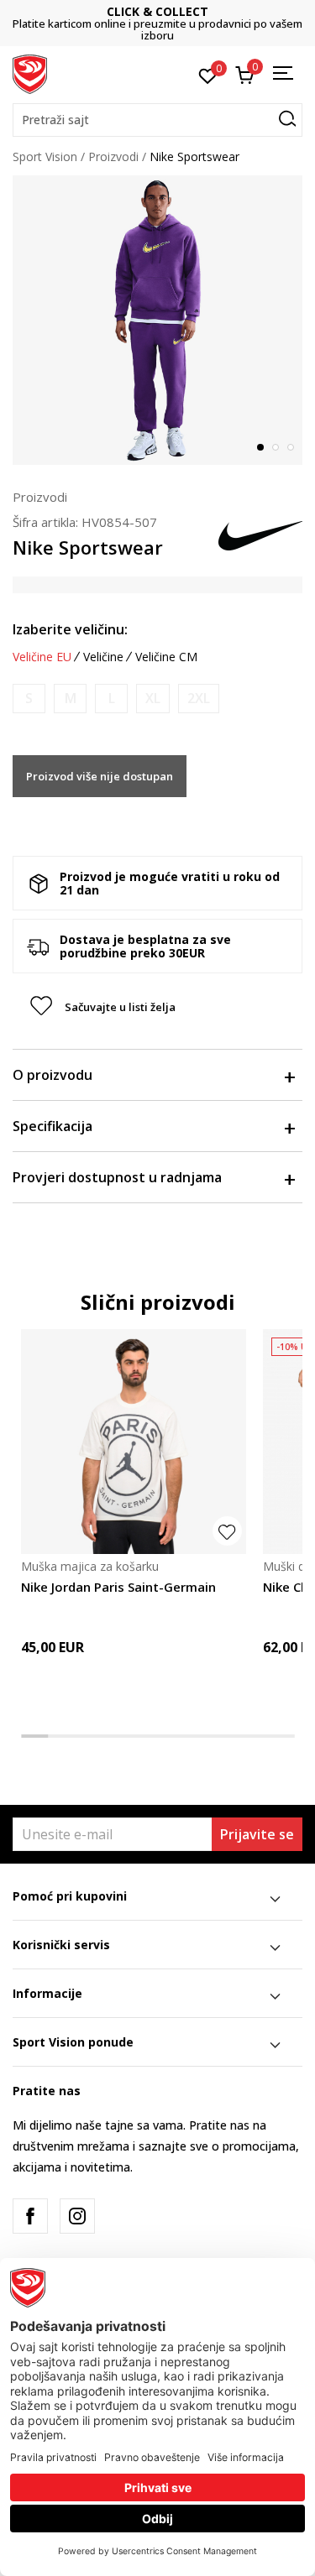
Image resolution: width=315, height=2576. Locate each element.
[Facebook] (30, 2216)
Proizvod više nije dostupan (100, 776)
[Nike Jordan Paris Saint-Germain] (134, 1442)
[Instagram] (77, 2216)
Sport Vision (45, 156)
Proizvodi (113, 156)
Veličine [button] (103, 657)
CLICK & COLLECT (157, 11)
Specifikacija (52, 1126)
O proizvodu (52, 1075)
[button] (157, 120)
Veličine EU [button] (42, 657)
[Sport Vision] (30, 73)
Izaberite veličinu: (70, 629)
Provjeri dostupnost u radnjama (117, 1177)
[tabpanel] (157, 320)
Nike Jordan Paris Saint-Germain (118, 1587)
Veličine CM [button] (166, 657)
